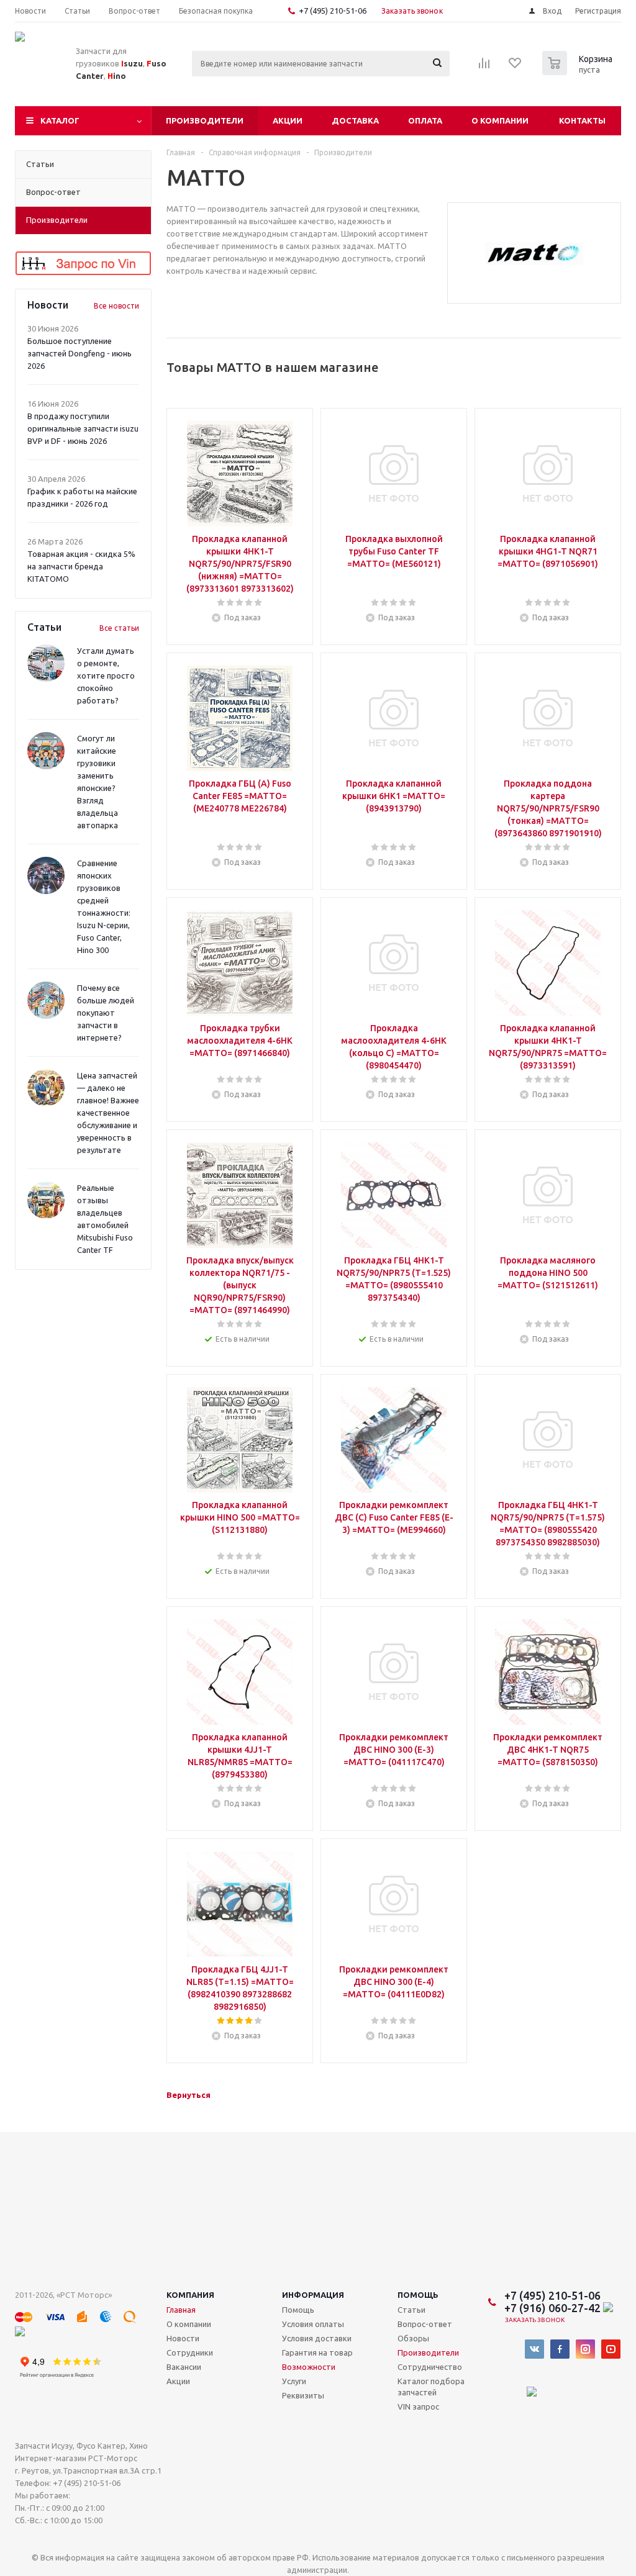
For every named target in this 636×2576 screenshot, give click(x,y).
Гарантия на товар (317, 2352)
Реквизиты (303, 2395)
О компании (500, 120)
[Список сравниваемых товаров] (484, 67)
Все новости (116, 306)
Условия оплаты (313, 2324)
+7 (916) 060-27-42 (554, 2308)
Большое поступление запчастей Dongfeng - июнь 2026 (79, 353)
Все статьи (119, 628)
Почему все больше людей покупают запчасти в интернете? (106, 1013)
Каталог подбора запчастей (431, 2387)
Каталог (60, 120)
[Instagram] (585, 2349)
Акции (288, 120)
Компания (190, 2295)
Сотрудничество (430, 2367)
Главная (181, 2310)
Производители (205, 120)
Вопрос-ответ (425, 2324)
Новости (183, 2338)
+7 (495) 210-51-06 (334, 11)
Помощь (418, 2295)
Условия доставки (317, 2338)
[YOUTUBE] (611, 2349)
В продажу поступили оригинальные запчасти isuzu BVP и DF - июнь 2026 (83, 428)
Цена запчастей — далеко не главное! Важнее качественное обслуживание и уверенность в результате (108, 1113)
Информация (313, 2295)
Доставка (355, 120)
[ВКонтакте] (534, 2349)
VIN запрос (418, 2407)
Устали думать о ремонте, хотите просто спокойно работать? (106, 676)
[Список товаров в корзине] (579, 71)
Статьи (411, 2310)
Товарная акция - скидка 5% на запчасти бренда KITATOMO (81, 566)
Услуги (294, 2381)
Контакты (582, 120)
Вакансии (184, 2367)
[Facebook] (560, 2349)
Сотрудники (190, 2352)
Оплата (425, 120)
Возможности (309, 2367)
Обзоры (413, 2338)
